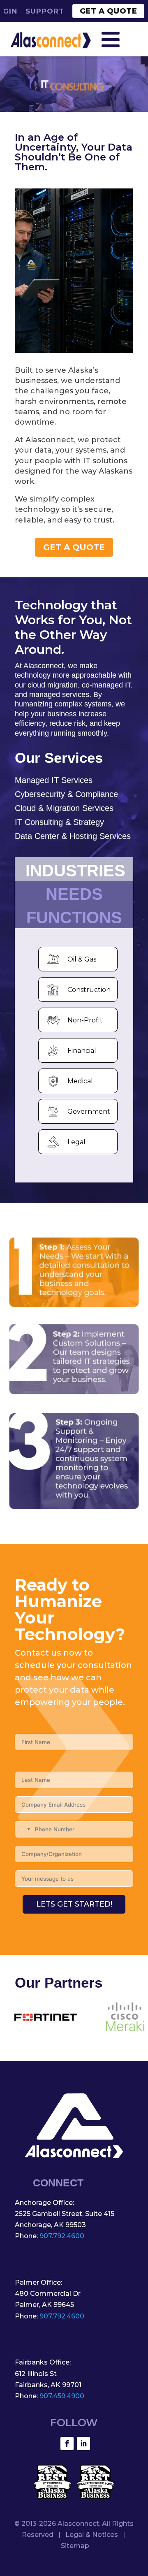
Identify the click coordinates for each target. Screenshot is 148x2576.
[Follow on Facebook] (67, 2444)
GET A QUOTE (109, 11)
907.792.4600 (62, 2236)
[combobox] (24, 1829)
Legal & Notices (92, 2535)
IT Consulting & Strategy (59, 822)
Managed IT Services (54, 780)
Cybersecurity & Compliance (66, 794)
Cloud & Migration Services (64, 808)
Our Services (59, 758)
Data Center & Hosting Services (73, 836)
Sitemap (75, 2546)
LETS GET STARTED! (74, 1904)
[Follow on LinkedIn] (83, 2444)
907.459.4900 (62, 2396)
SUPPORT (45, 11)
